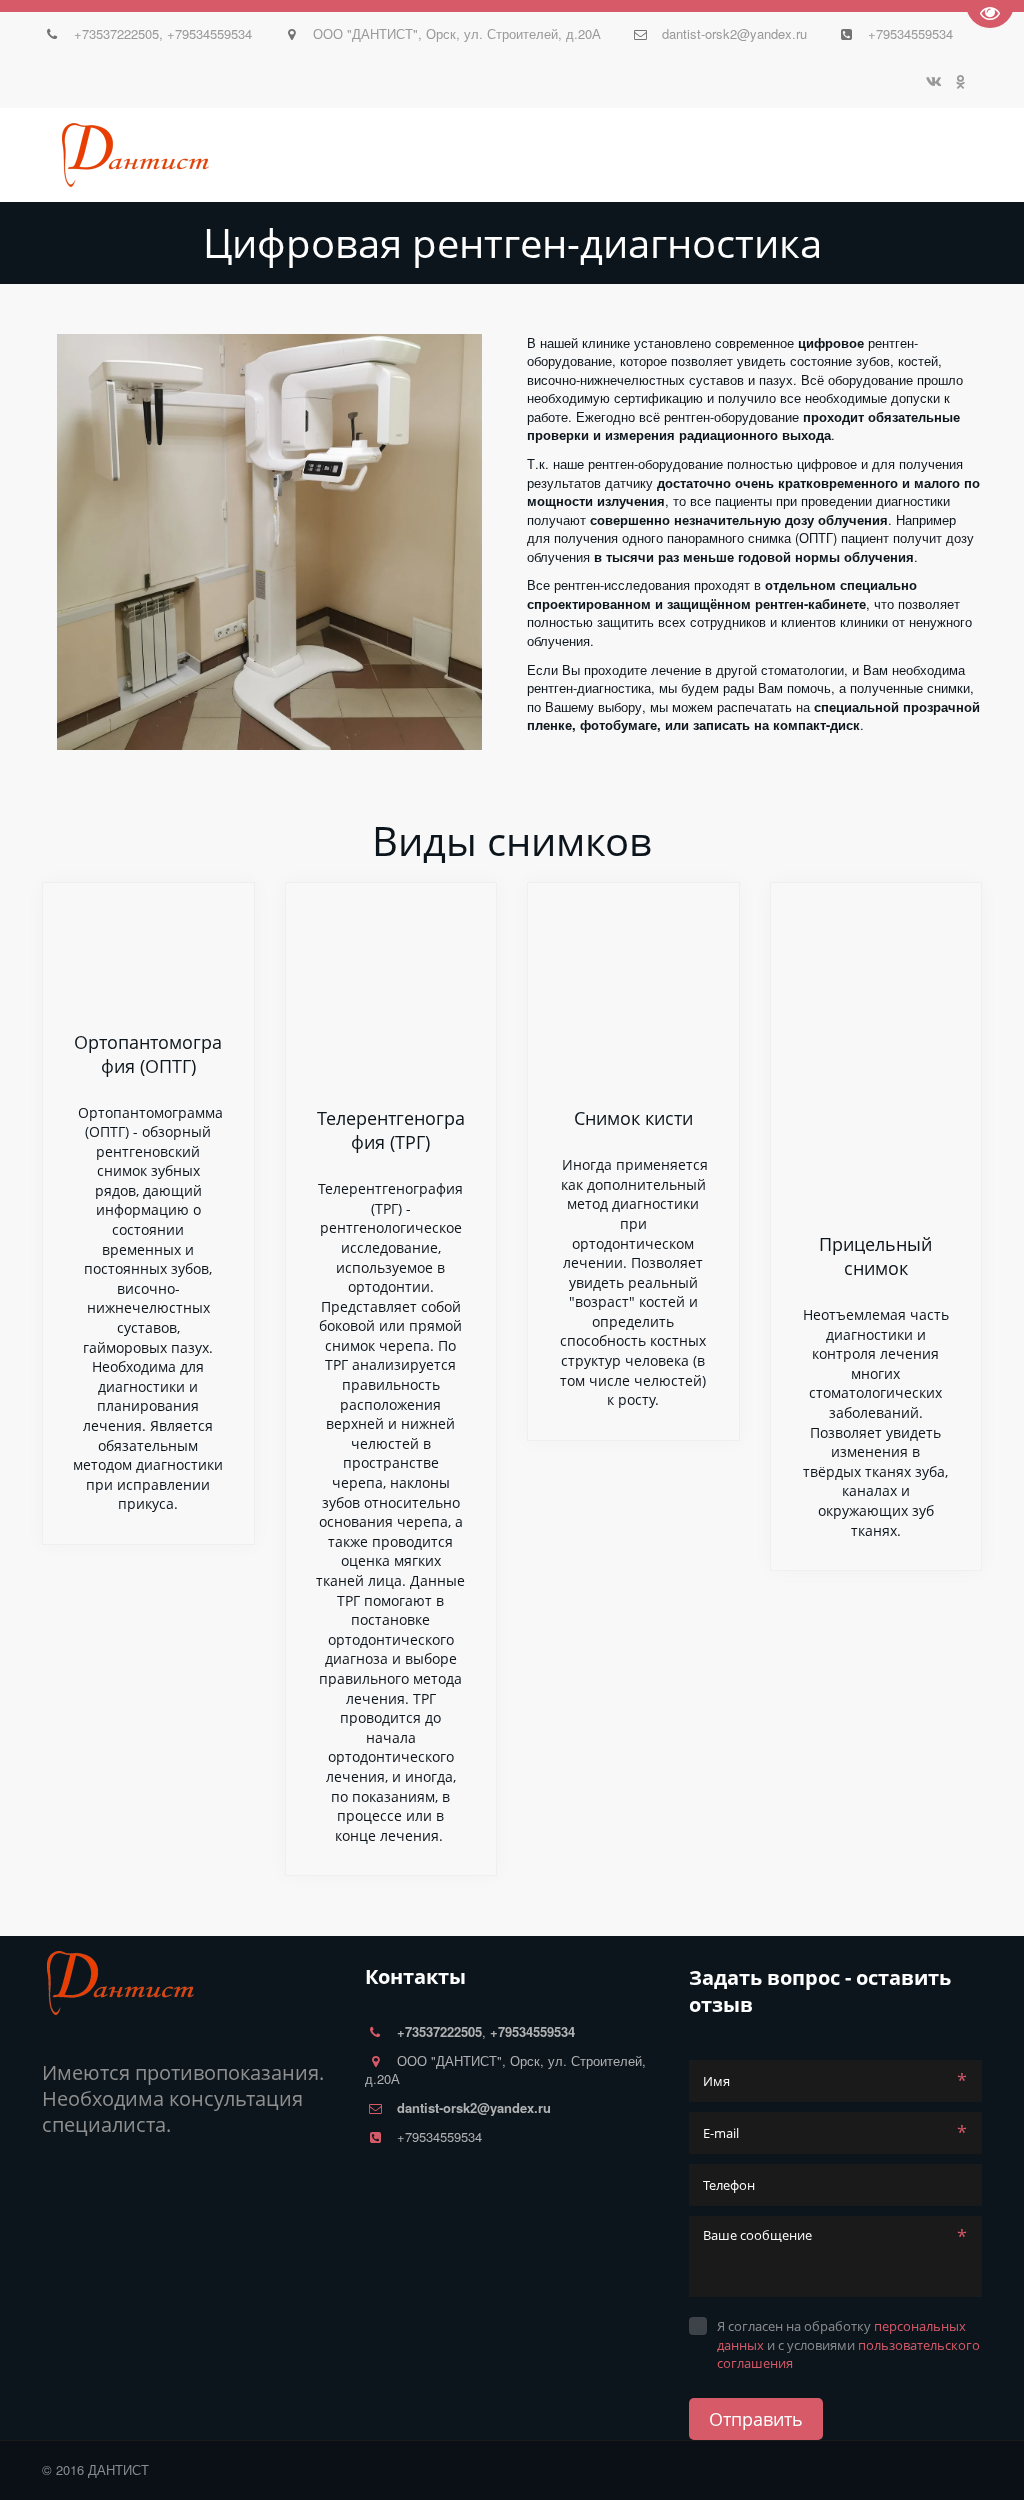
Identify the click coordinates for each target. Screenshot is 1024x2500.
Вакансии (885, 155)
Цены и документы (365, 155)
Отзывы (90, 155)
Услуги (167, 155)
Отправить (756, 2419)
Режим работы (613, 155)
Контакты (498, 155)
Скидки (241, 155)
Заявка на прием (759, 155)
